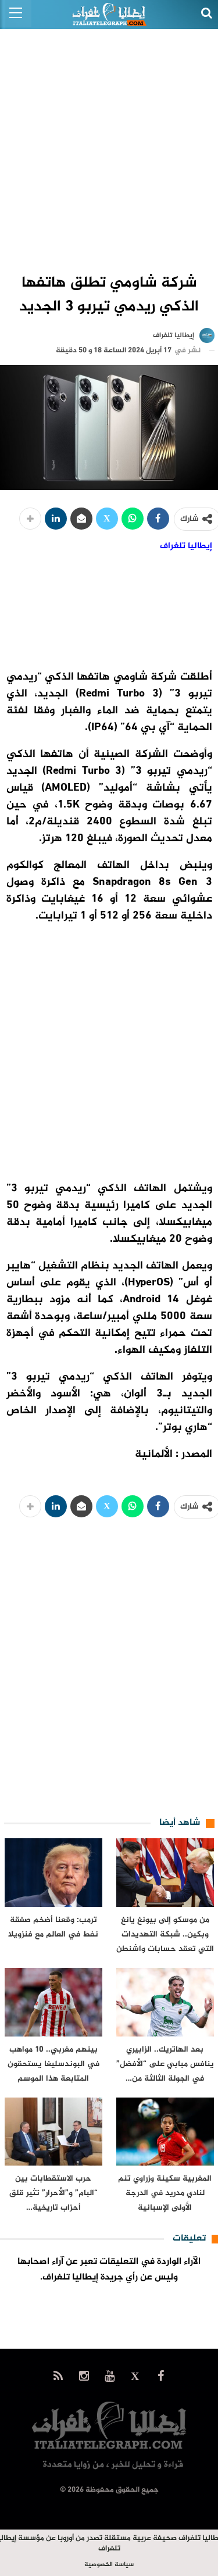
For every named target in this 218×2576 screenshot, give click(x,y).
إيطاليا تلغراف (186, 546)
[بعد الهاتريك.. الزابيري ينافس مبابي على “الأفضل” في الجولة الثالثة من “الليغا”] (165, 2002)
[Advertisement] (109, 144)
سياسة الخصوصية (109, 2565)
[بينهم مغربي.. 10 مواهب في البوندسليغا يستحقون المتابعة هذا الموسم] (53, 2002)
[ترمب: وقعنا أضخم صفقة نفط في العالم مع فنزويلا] (53, 1873)
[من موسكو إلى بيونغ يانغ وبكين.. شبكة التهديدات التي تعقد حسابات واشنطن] (165, 1873)
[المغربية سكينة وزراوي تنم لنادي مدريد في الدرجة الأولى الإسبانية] (165, 2132)
